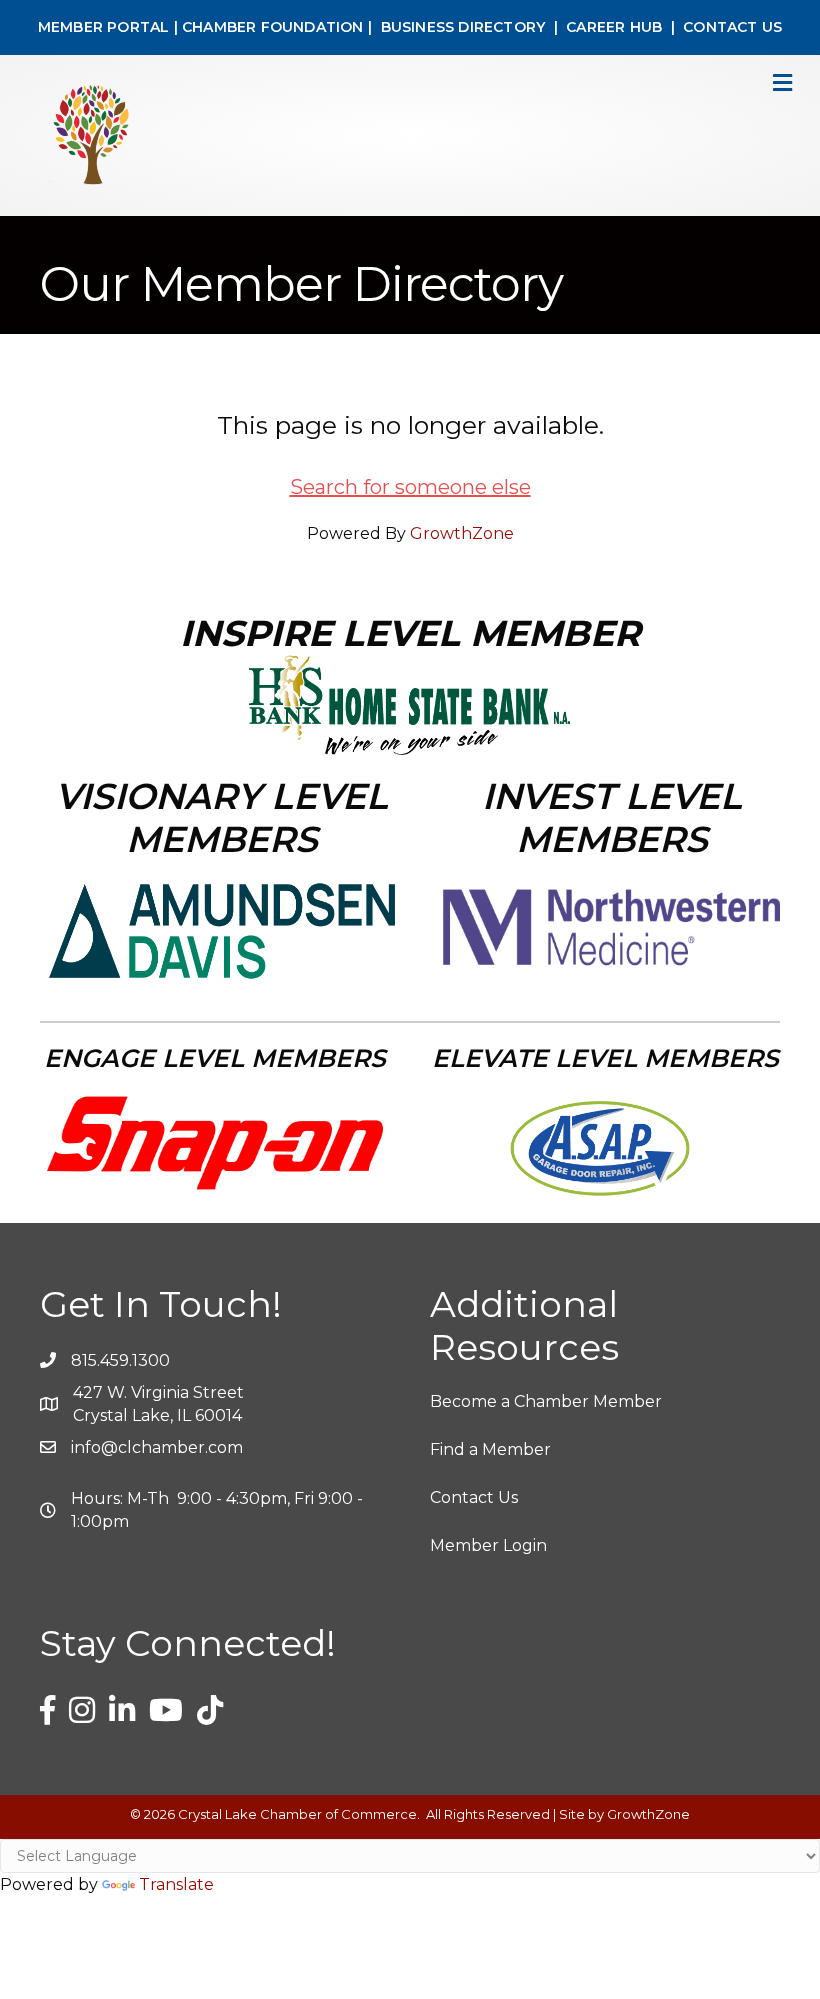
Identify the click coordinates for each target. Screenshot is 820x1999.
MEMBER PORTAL (104, 27)
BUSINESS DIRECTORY (460, 27)
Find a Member (490, 1449)
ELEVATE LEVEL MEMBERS (605, 1058)
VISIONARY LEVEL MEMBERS (221, 817)
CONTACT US (732, 27)
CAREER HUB (614, 27)
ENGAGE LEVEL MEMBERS (215, 1058)
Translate (176, 1884)
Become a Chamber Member (546, 1401)
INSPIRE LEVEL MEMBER (410, 633)
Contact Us (474, 1497)
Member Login (488, 1545)
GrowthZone (462, 533)
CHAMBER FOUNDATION (273, 27)
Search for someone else (410, 487)
